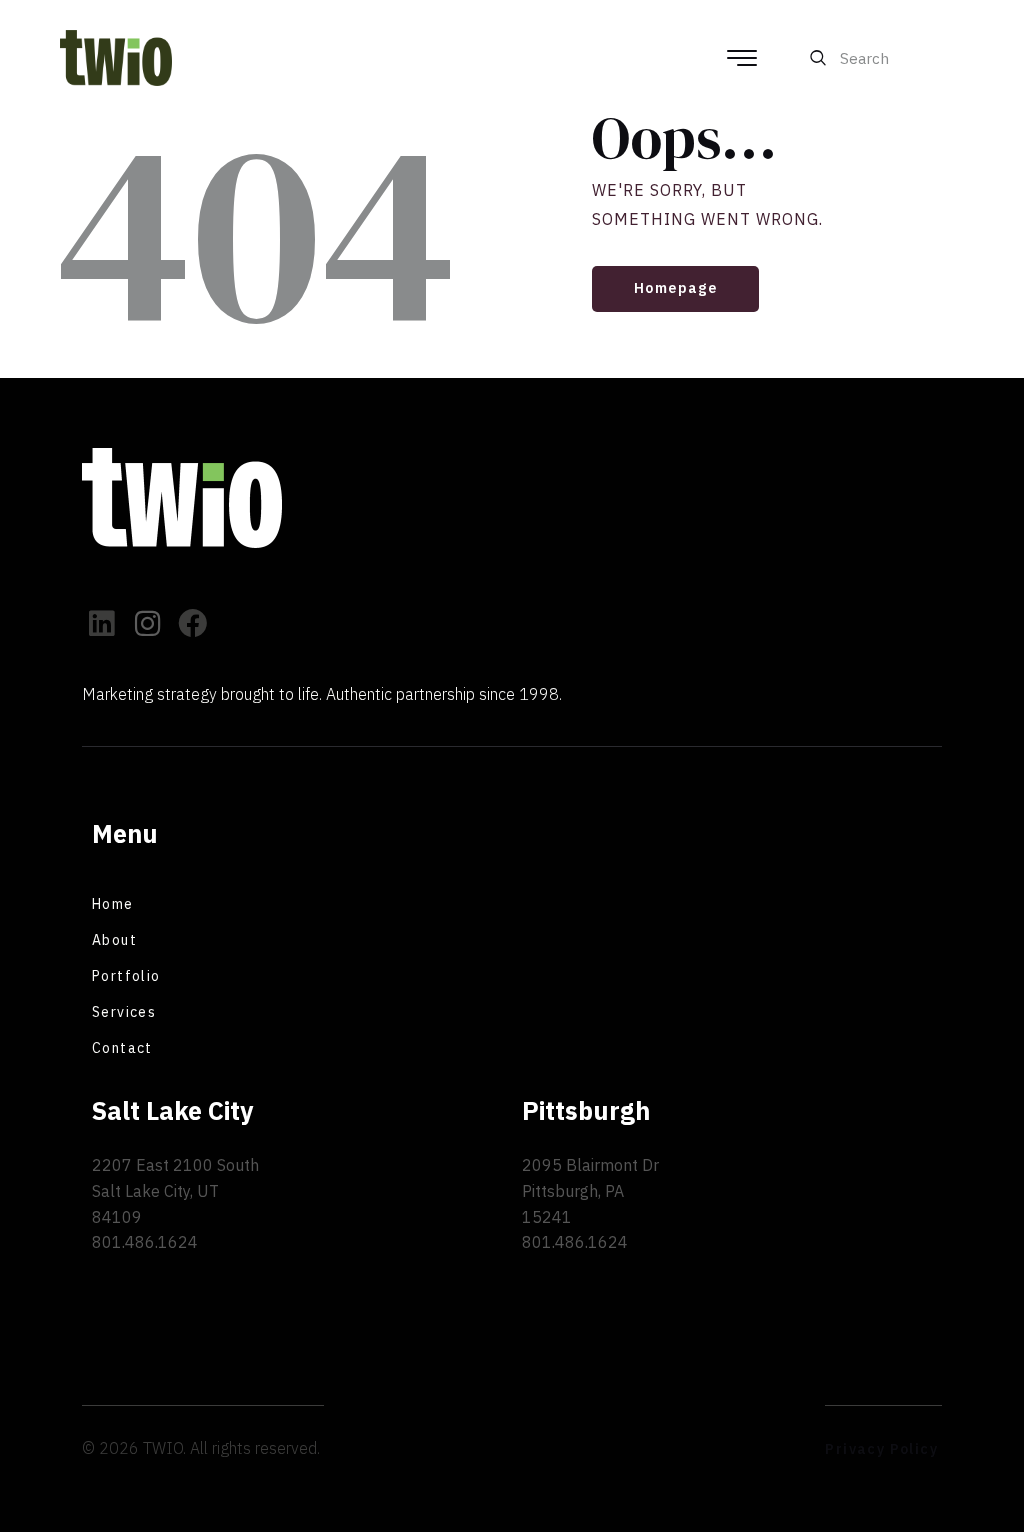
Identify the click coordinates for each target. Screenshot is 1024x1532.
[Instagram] (148, 624)
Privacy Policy (881, 1449)
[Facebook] (193, 624)
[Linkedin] (102, 624)
